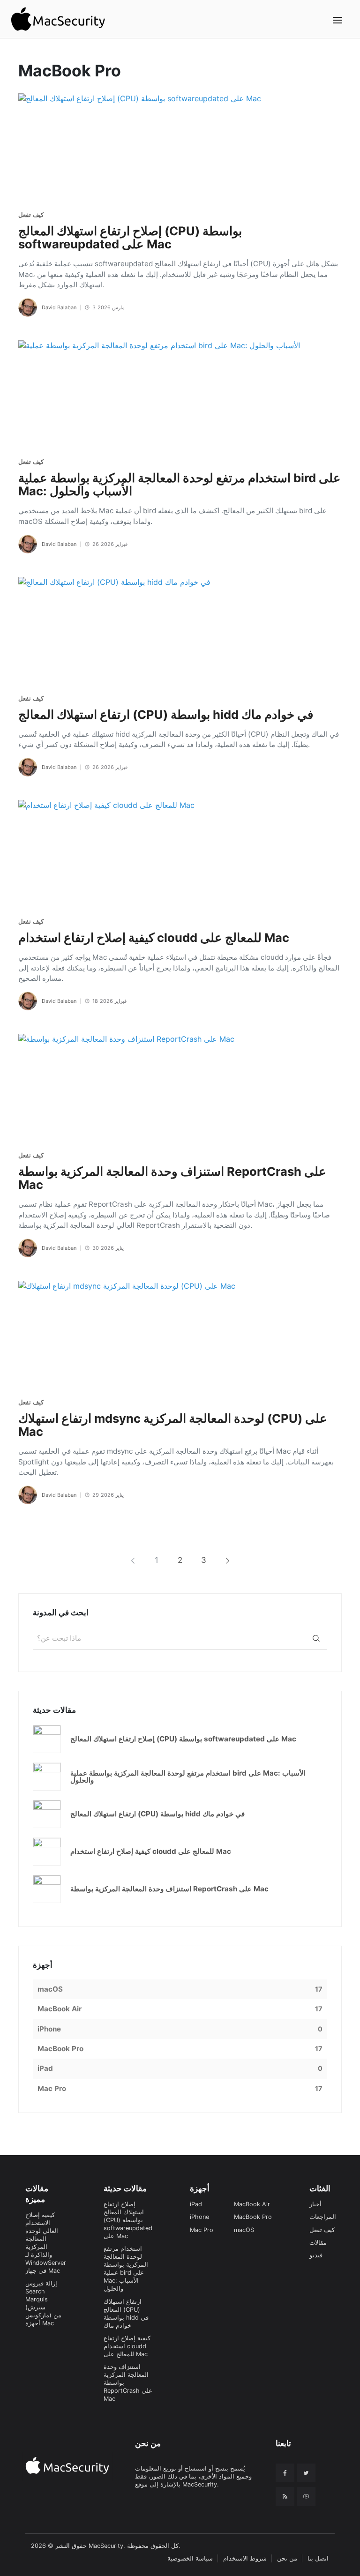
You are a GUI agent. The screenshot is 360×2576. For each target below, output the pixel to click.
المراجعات (323, 2217)
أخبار (315, 2204)
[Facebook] (285, 2473)
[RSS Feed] (285, 2496)
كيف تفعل (31, 215)
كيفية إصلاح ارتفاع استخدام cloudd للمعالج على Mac (127, 2346)
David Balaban (59, 307)
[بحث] (316, 1638)
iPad (196, 2204)
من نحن (287, 2558)
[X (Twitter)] (306, 2473)
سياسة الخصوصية (190, 2558)
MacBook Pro (253, 2217)
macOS (244, 2230)
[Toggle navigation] (338, 20)
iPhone (199, 2217)
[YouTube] (306, 2496)
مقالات (318, 2243)
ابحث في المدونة (61, 1613)
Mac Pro (202, 2230)
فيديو (316, 2255)
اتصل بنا (318, 2558)
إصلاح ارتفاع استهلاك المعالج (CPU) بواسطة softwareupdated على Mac (128, 2220)
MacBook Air (252, 2204)
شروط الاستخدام (245, 2558)
